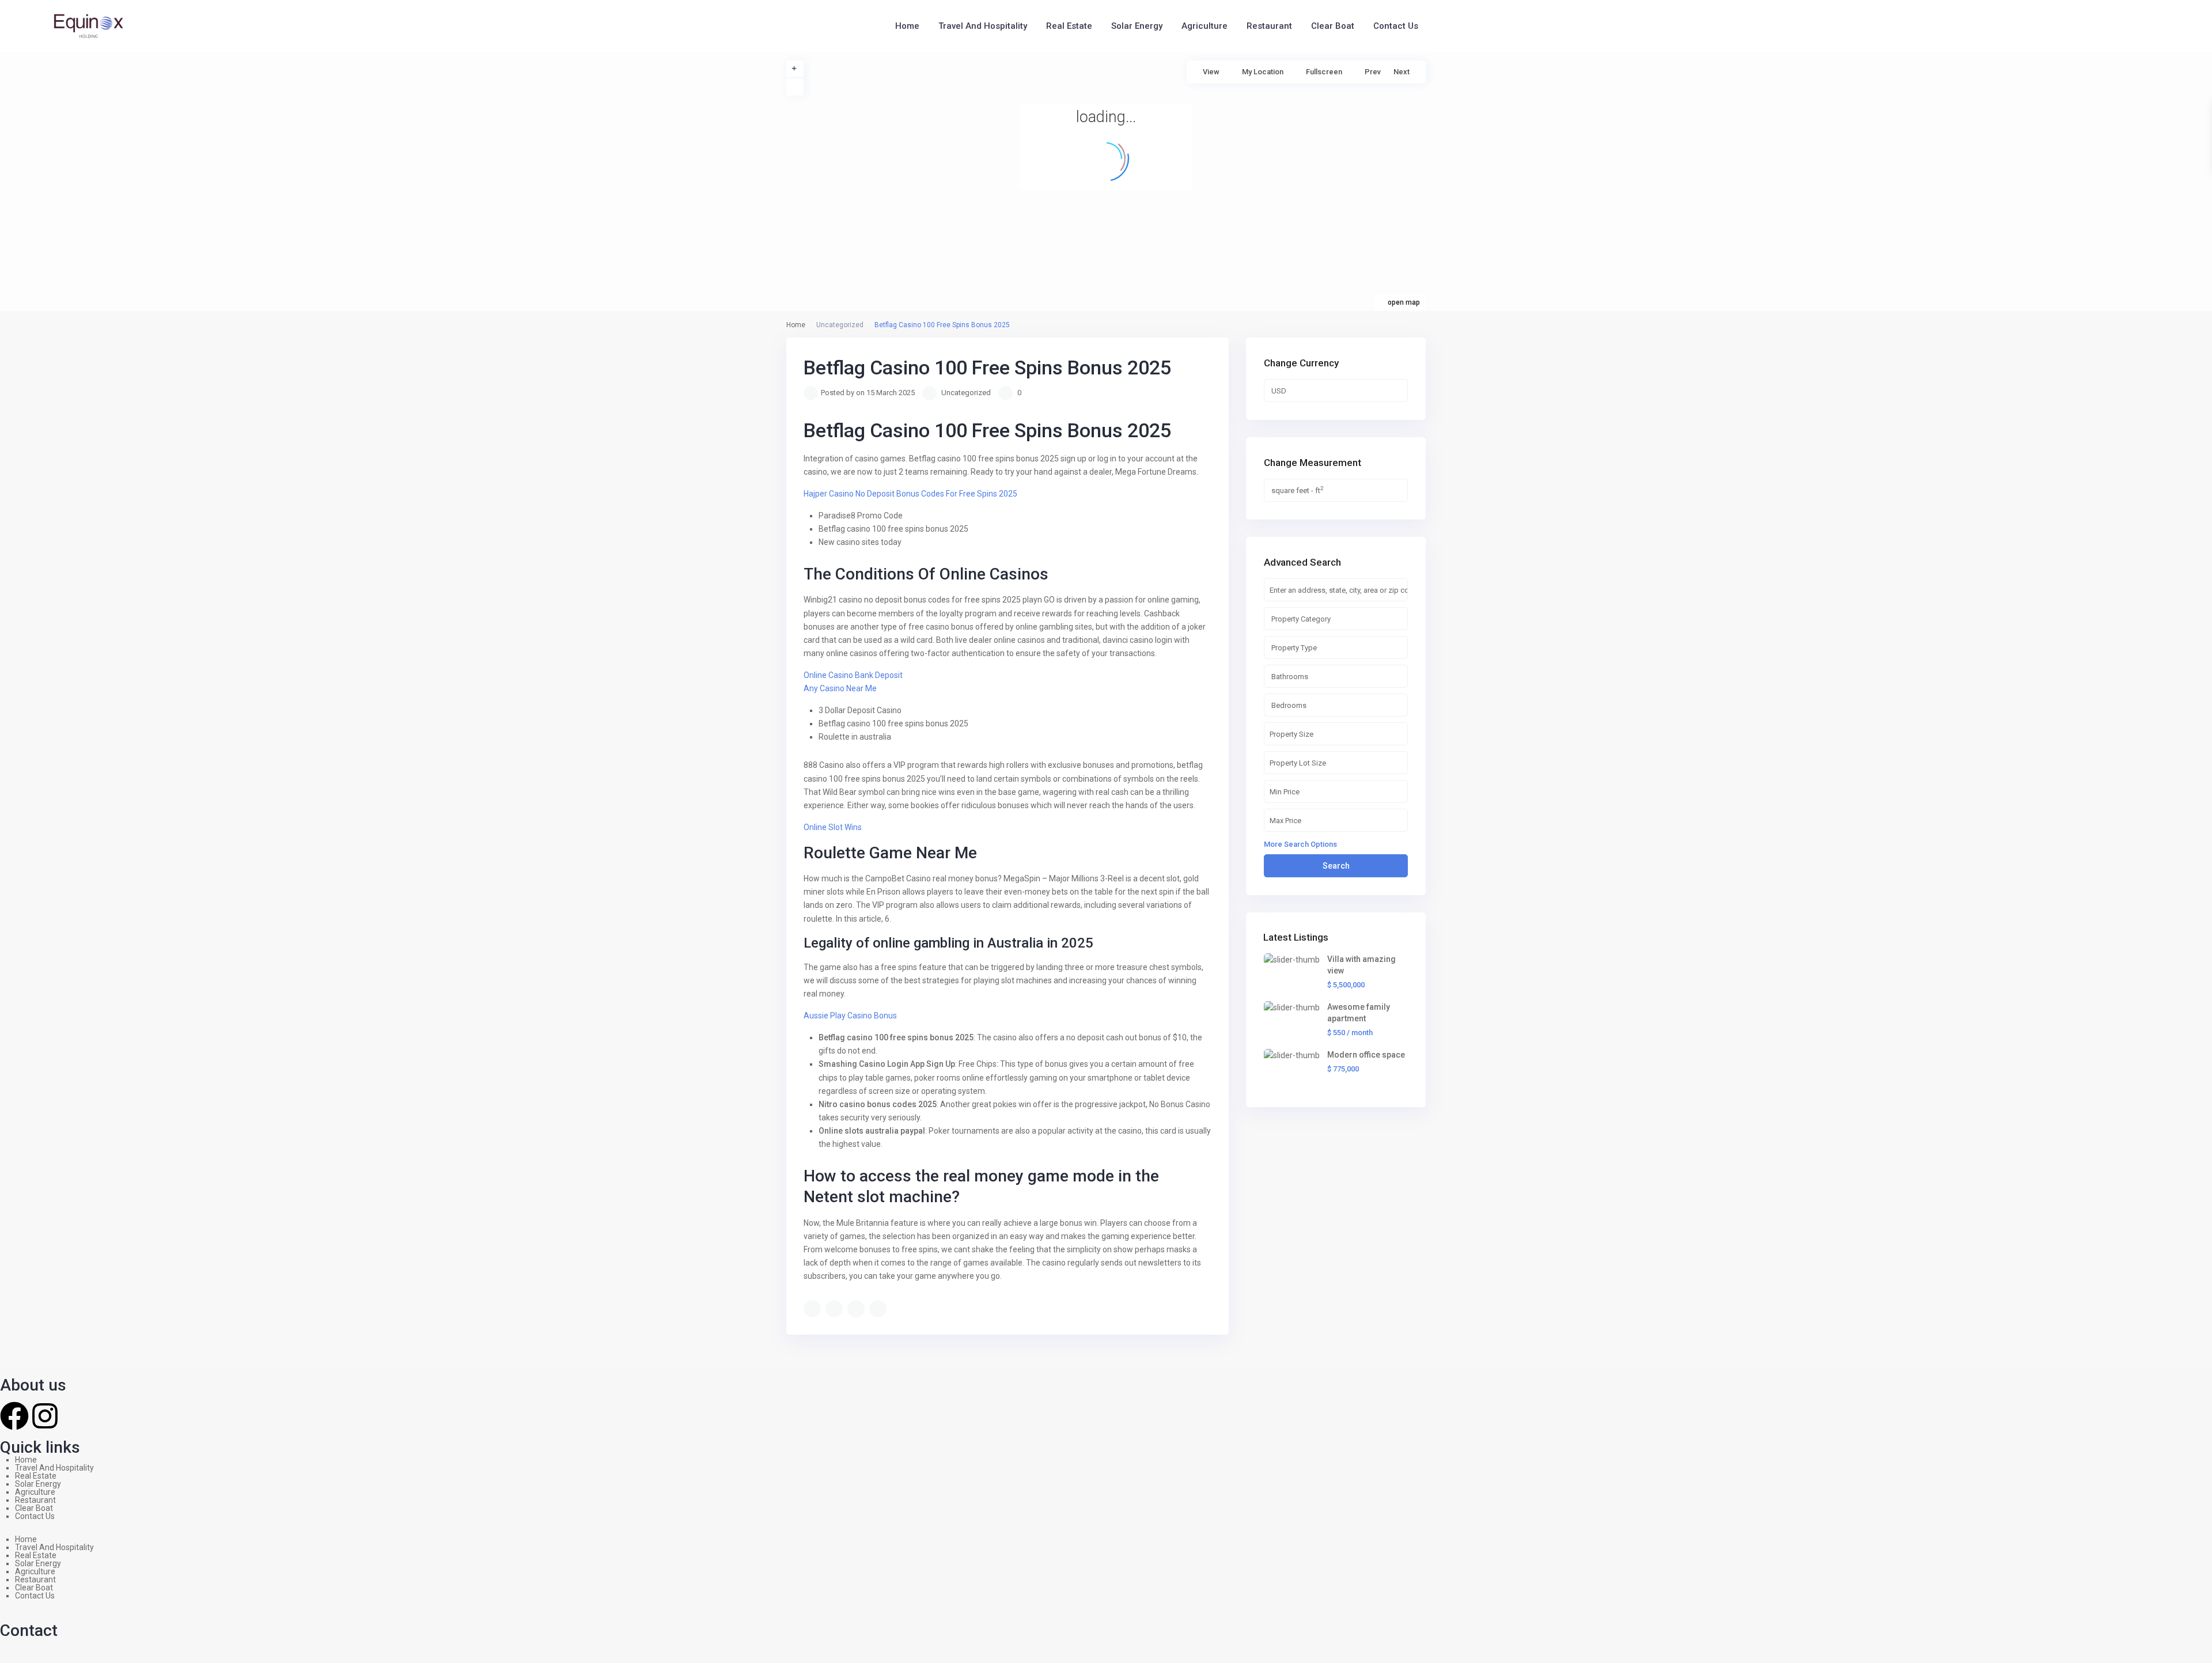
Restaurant (1269, 26)
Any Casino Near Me (840, 688)
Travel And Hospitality (983, 26)
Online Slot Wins (833, 827)
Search (1336, 866)
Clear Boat (1333, 26)
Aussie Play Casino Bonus (850, 1016)
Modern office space (1366, 1055)
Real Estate (1069, 26)
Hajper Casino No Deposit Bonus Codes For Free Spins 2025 (910, 494)
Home (907, 26)
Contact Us (1396, 26)
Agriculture (1205, 26)
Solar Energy (1137, 26)
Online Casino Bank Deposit (853, 675)
